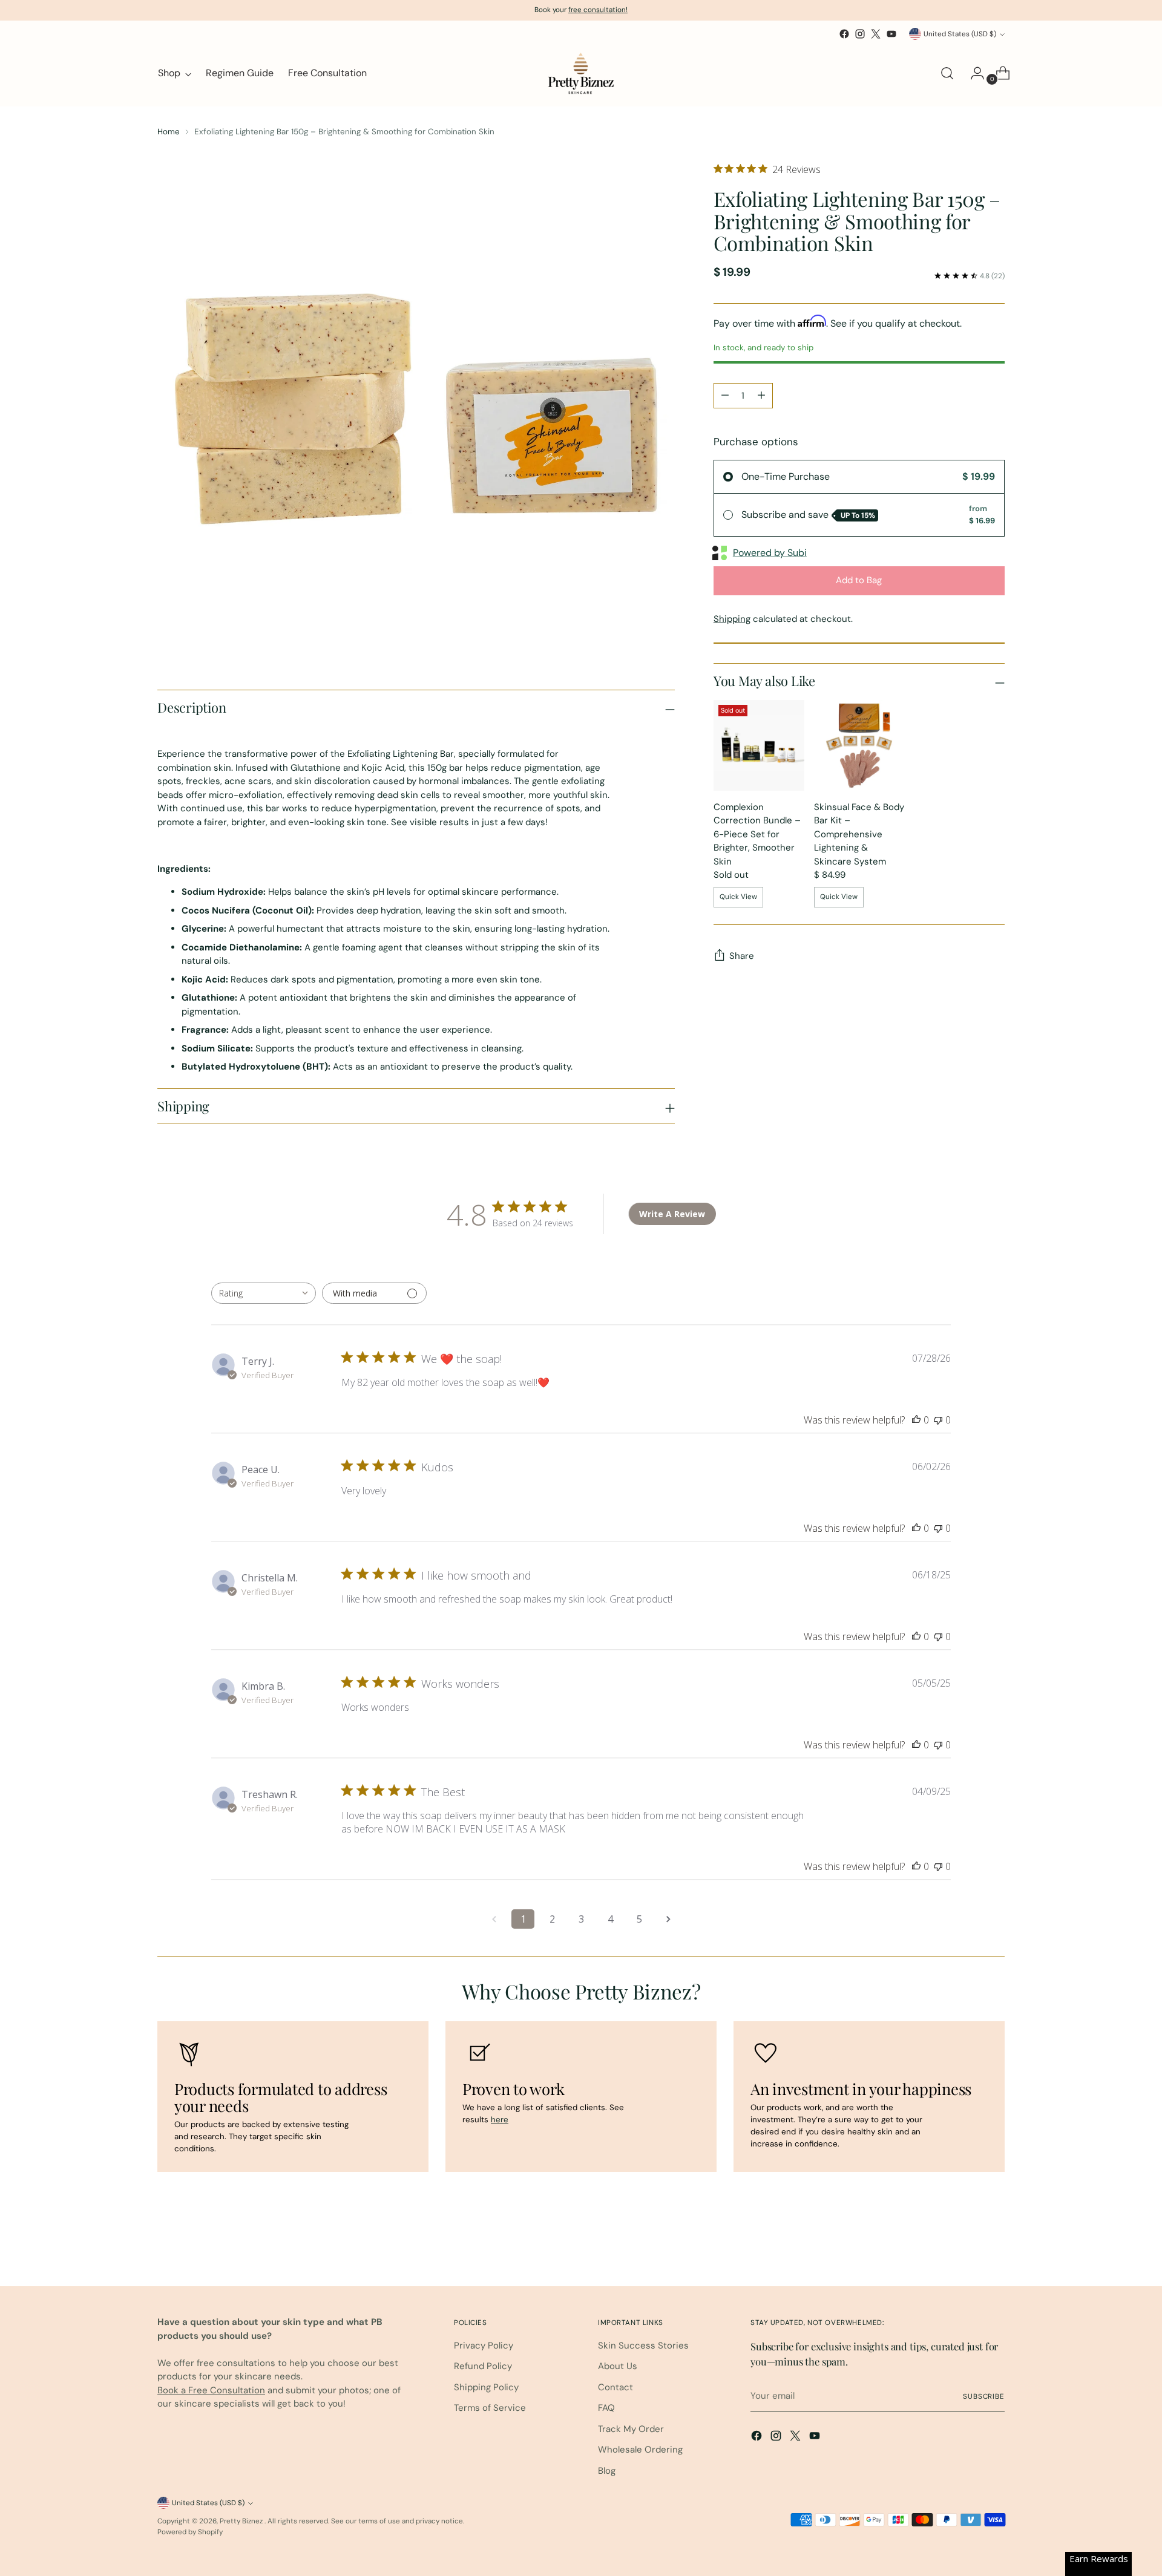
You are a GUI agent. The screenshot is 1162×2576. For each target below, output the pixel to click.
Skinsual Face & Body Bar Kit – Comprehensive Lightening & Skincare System (859, 834)
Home (169, 132)
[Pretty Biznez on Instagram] (860, 34)
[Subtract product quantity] (725, 396)
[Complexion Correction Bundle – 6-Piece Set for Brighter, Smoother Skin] (759, 745)
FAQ (606, 2408)
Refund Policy (483, 2366)
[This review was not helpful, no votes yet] (938, 1420)
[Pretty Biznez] (581, 73)
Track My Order (631, 2429)
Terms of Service (490, 2408)
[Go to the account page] (973, 73)
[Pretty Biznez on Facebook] (844, 34)
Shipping (732, 619)
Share (742, 956)
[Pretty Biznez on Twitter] (876, 34)
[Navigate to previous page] (494, 1919)
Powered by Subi (770, 553)
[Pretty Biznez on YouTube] (891, 34)
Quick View (738, 897)
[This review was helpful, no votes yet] (916, 1420)
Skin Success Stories (643, 2346)
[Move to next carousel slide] (994, 2244)
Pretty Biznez (242, 2521)
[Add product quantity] (761, 396)
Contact (615, 2387)
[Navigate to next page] (668, 1919)
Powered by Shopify (190, 2532)
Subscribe (984, 2396)
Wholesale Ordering (640, 2450)
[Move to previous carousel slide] (967, 2245)
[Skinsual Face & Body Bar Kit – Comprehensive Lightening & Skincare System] (859, 745)
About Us (618, 2366)
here (500, 2120)
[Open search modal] (947, 73)
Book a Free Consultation (211, 2390)
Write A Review (672, 1214)
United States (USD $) (960, 34)
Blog (607, 2471)
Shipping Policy (486, 2387)
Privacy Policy (484, 2346)
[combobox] (264, 1293)
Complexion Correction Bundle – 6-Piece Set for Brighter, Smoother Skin (757, 834)
